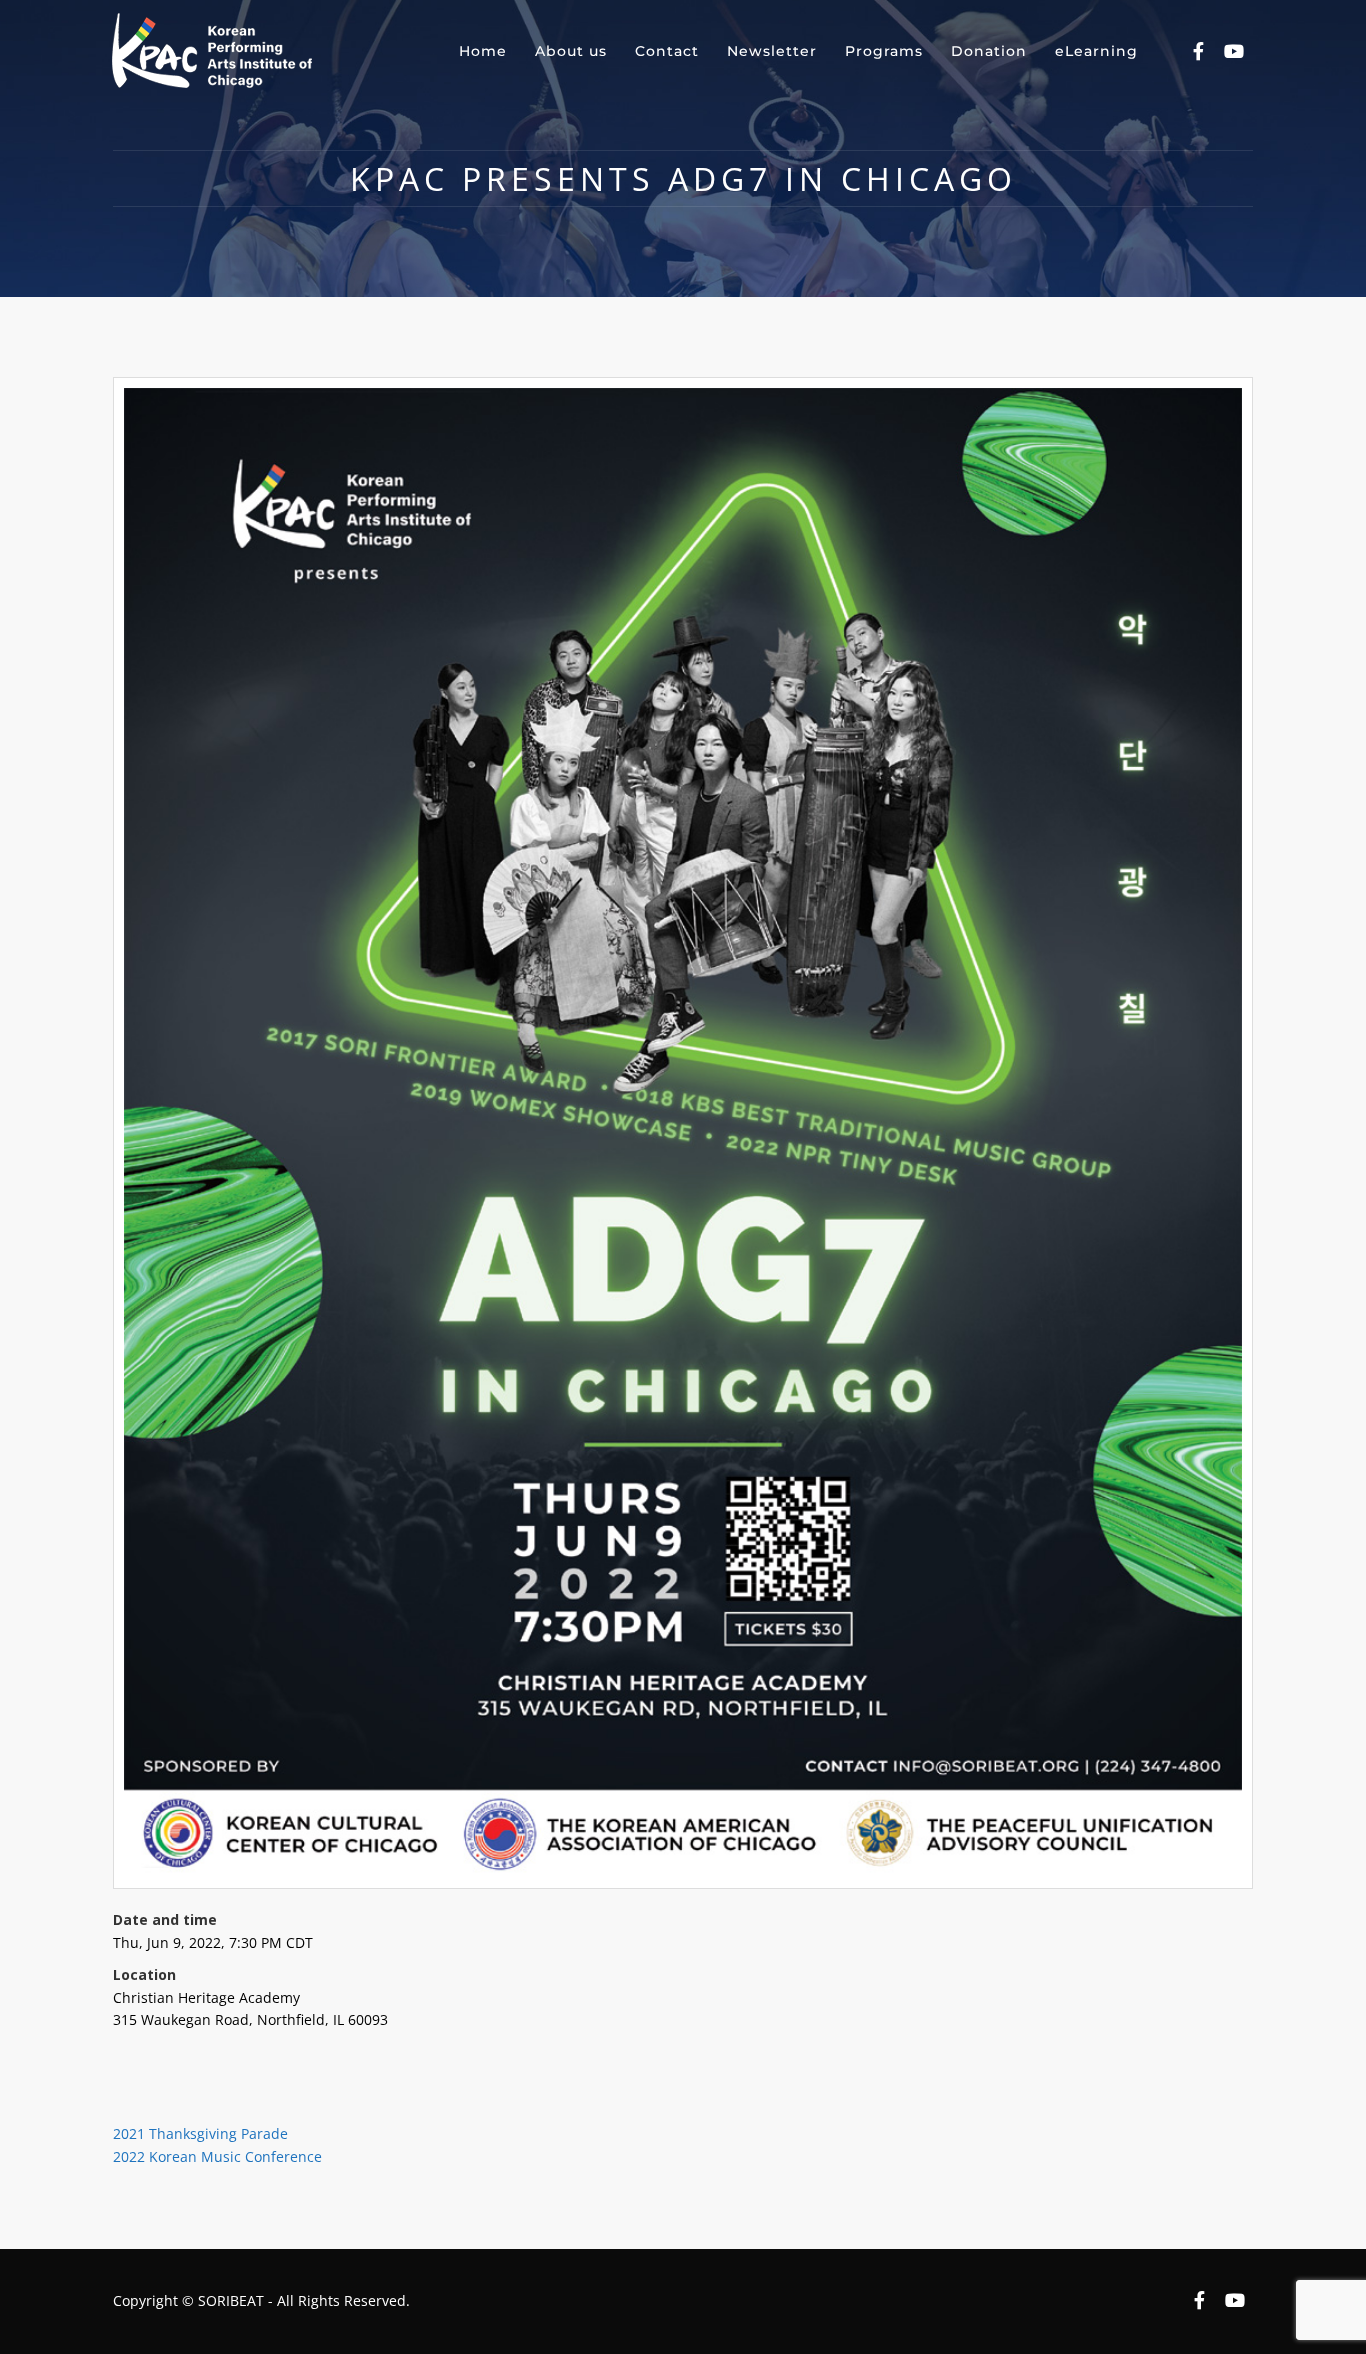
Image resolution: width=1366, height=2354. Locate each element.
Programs (884, 51)
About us (571, 51)
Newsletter (772, 51)
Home (483, 51)
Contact (667, 51)
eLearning (1096, 51)
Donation (989, 51)
